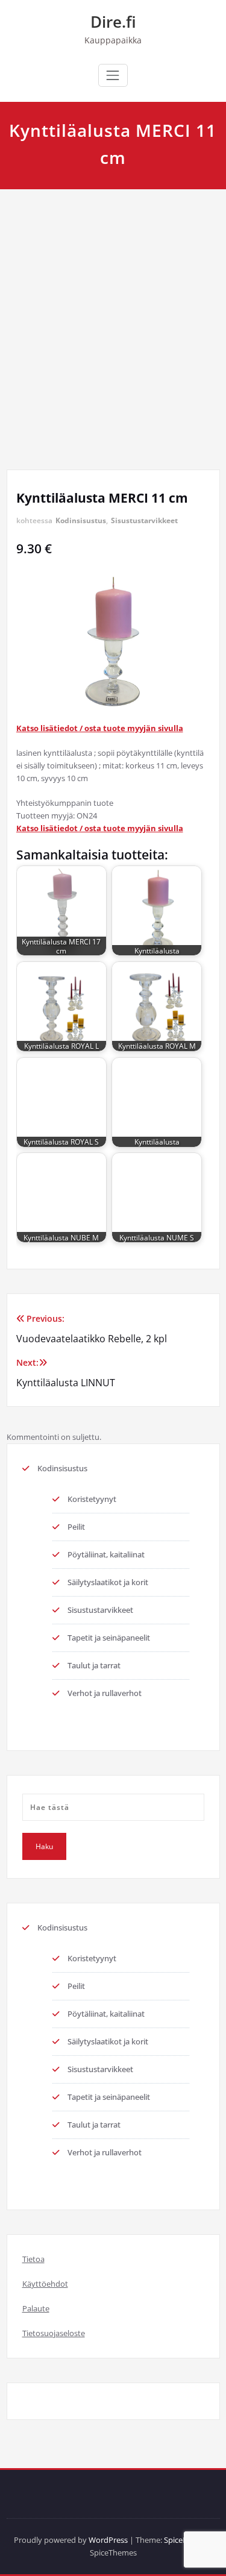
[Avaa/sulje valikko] (113, 75)
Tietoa (33, 2259)
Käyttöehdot (45, 2284)
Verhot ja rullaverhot (105, 1693)
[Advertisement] (113, 308)
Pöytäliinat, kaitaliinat (106, 1554)
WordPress (108, 2540)
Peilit (76, 1527)
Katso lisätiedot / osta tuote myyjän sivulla (100, 728)
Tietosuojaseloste (54, 2333)
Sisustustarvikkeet (144, 520)
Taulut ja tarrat (94, 1665)
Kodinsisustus (81, 520)
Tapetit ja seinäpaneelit (109, 1638)
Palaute (36, 2308)
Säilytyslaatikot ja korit (108, 1582)
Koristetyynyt (92, 1499)
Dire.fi (113, 22)
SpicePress (183, 2540)
